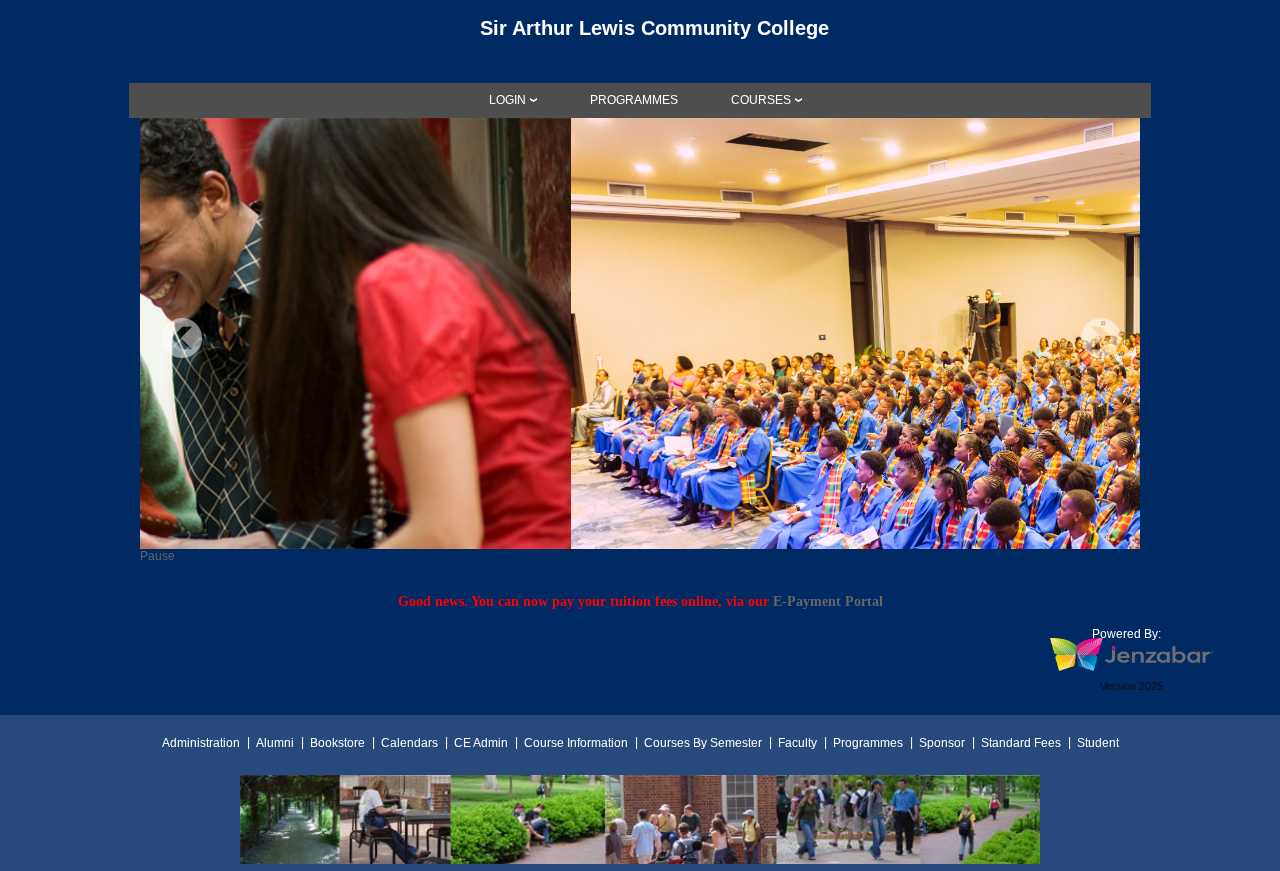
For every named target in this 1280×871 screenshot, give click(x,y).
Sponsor (942, 743)
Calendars (409, 743)
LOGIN (507, 100)
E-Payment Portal (828, 601)
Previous (182, 338)
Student (1098, 743)
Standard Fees (1021, 743)
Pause (157, 556)
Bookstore (337, 743)
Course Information (576, 743)
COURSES (761, 100)
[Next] (1101, 338)
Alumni (275, 743)
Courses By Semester (703, 743)
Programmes (868, 743)
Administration (201, 743)
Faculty (797, 743)
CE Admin (481, 743)
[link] (634, 100)
